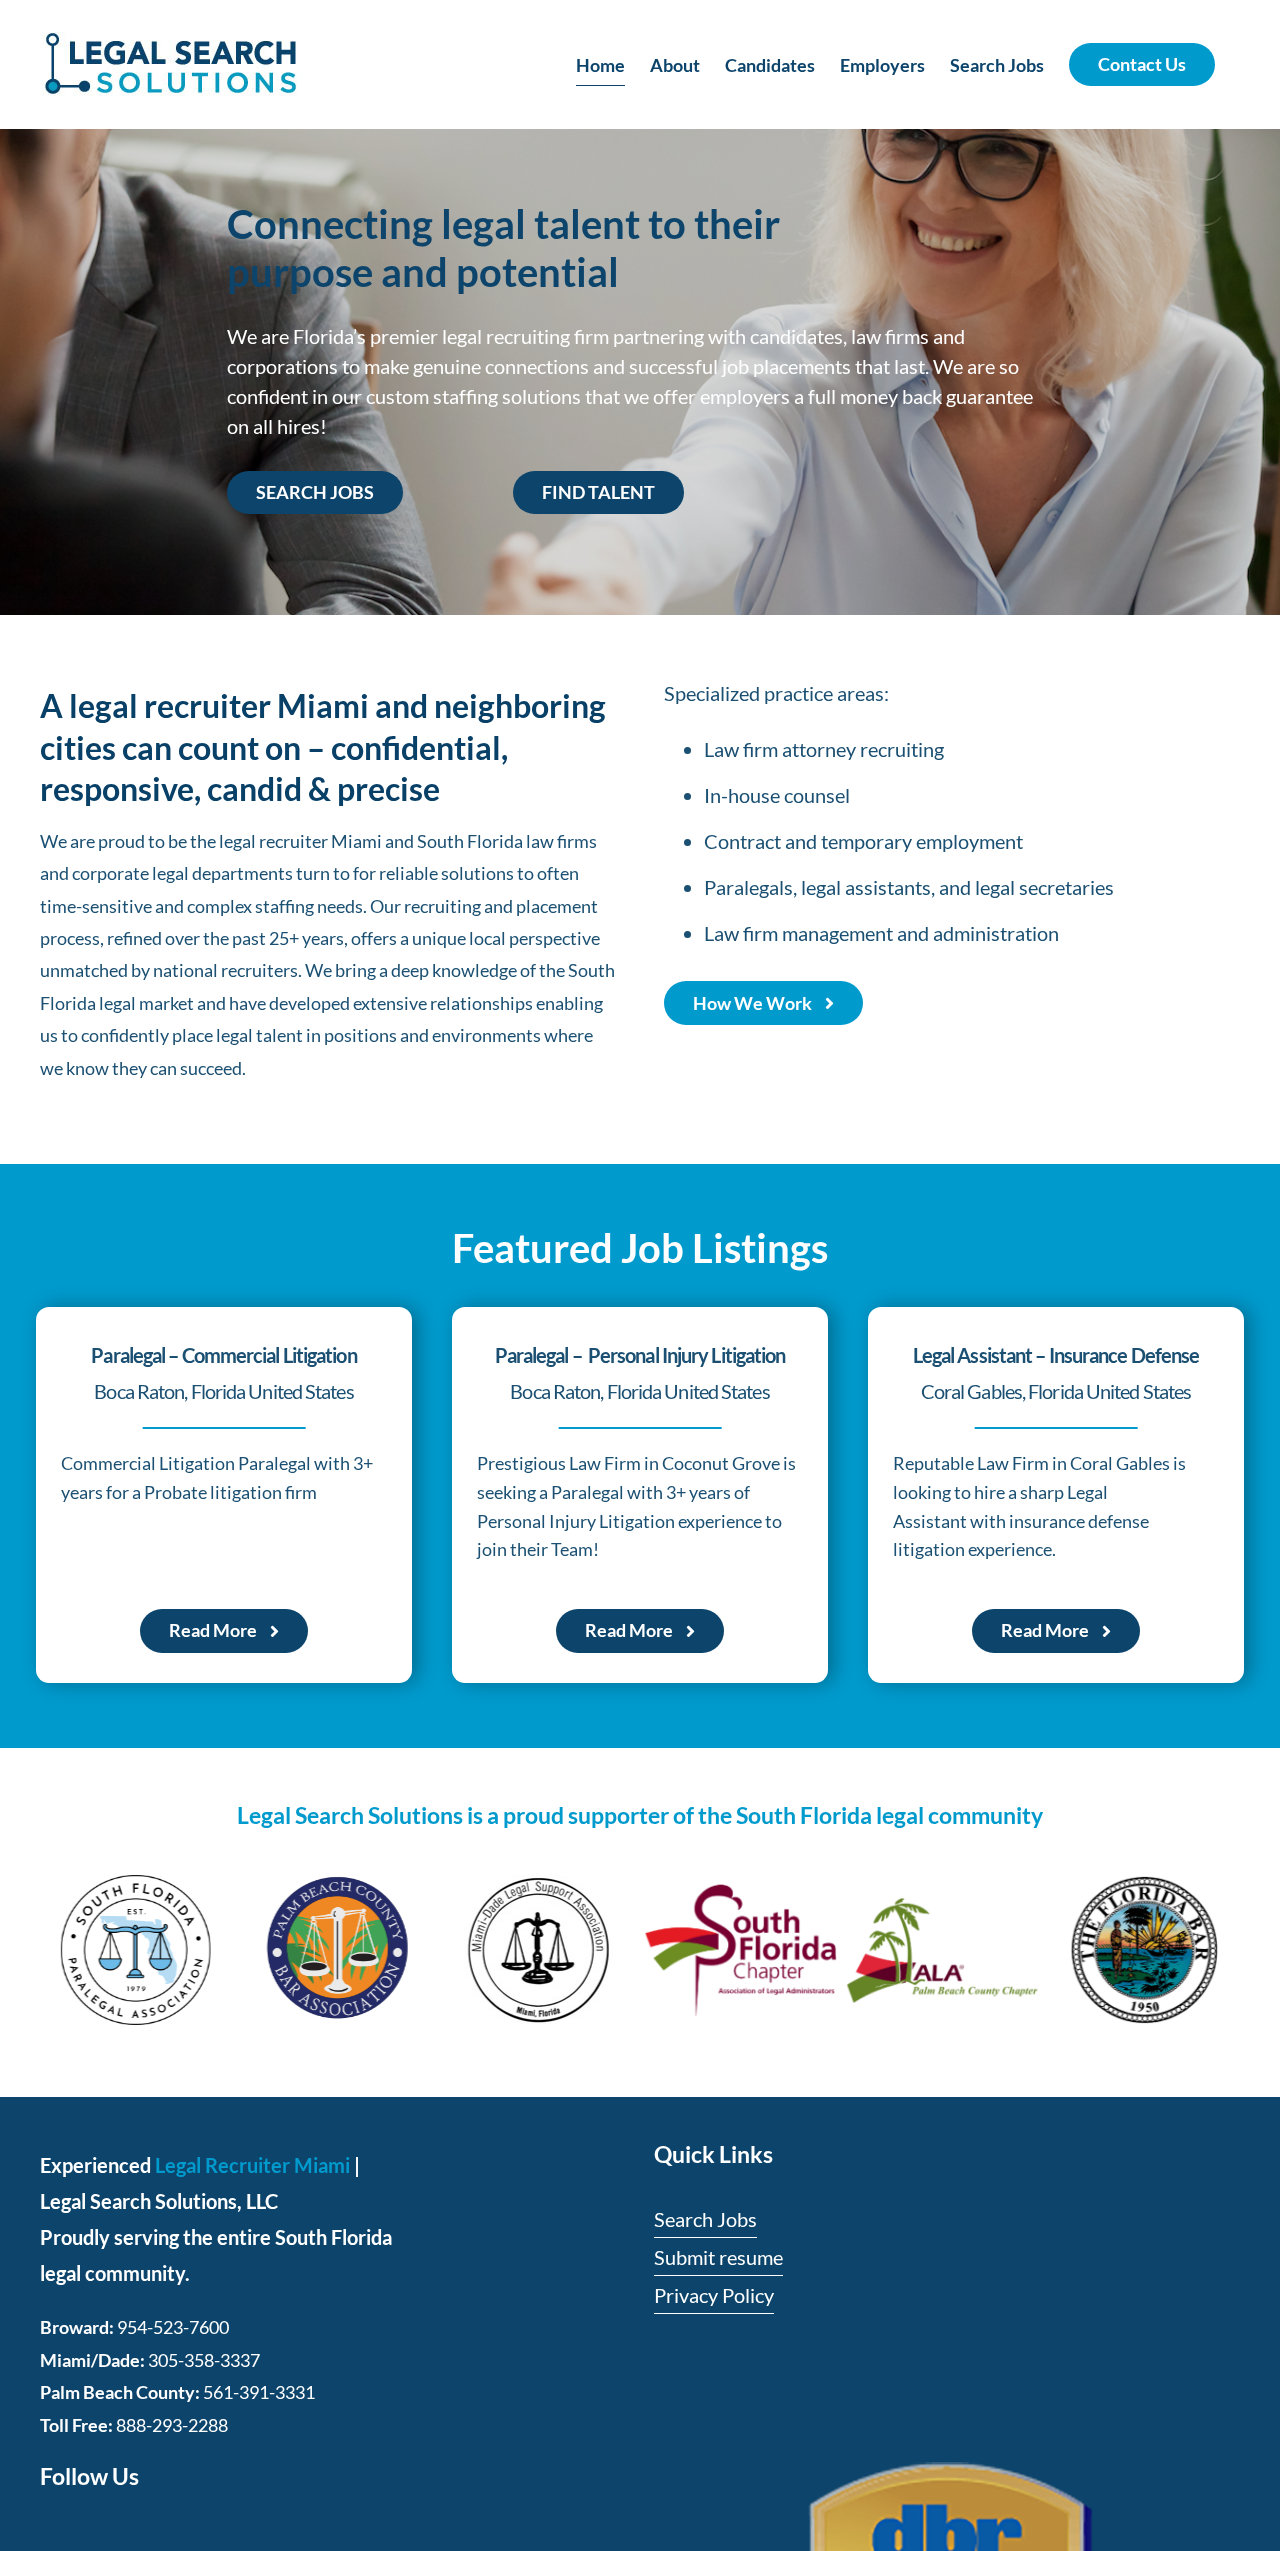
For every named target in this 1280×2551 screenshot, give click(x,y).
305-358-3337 (204, 2360)
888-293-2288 (172, 2425)
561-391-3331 (259, 2392)
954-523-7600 (173, 2327)
